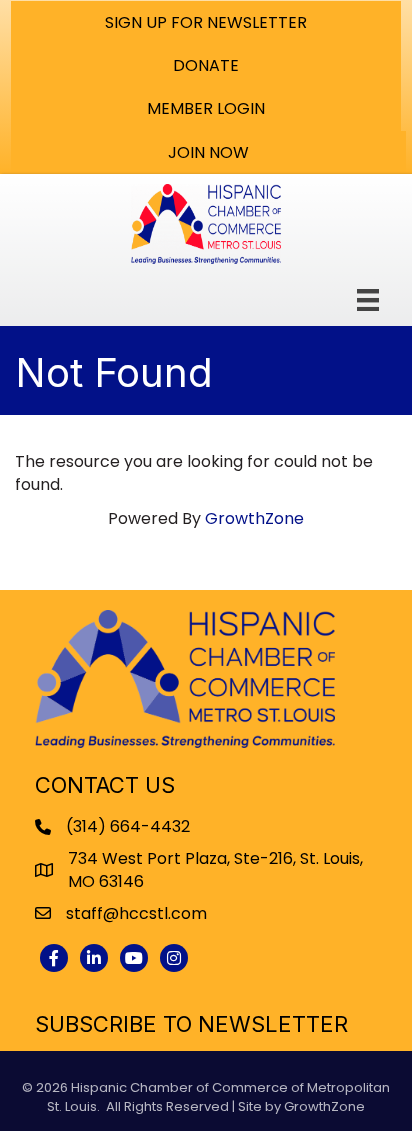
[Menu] (368, 300)
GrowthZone (254, 518)
